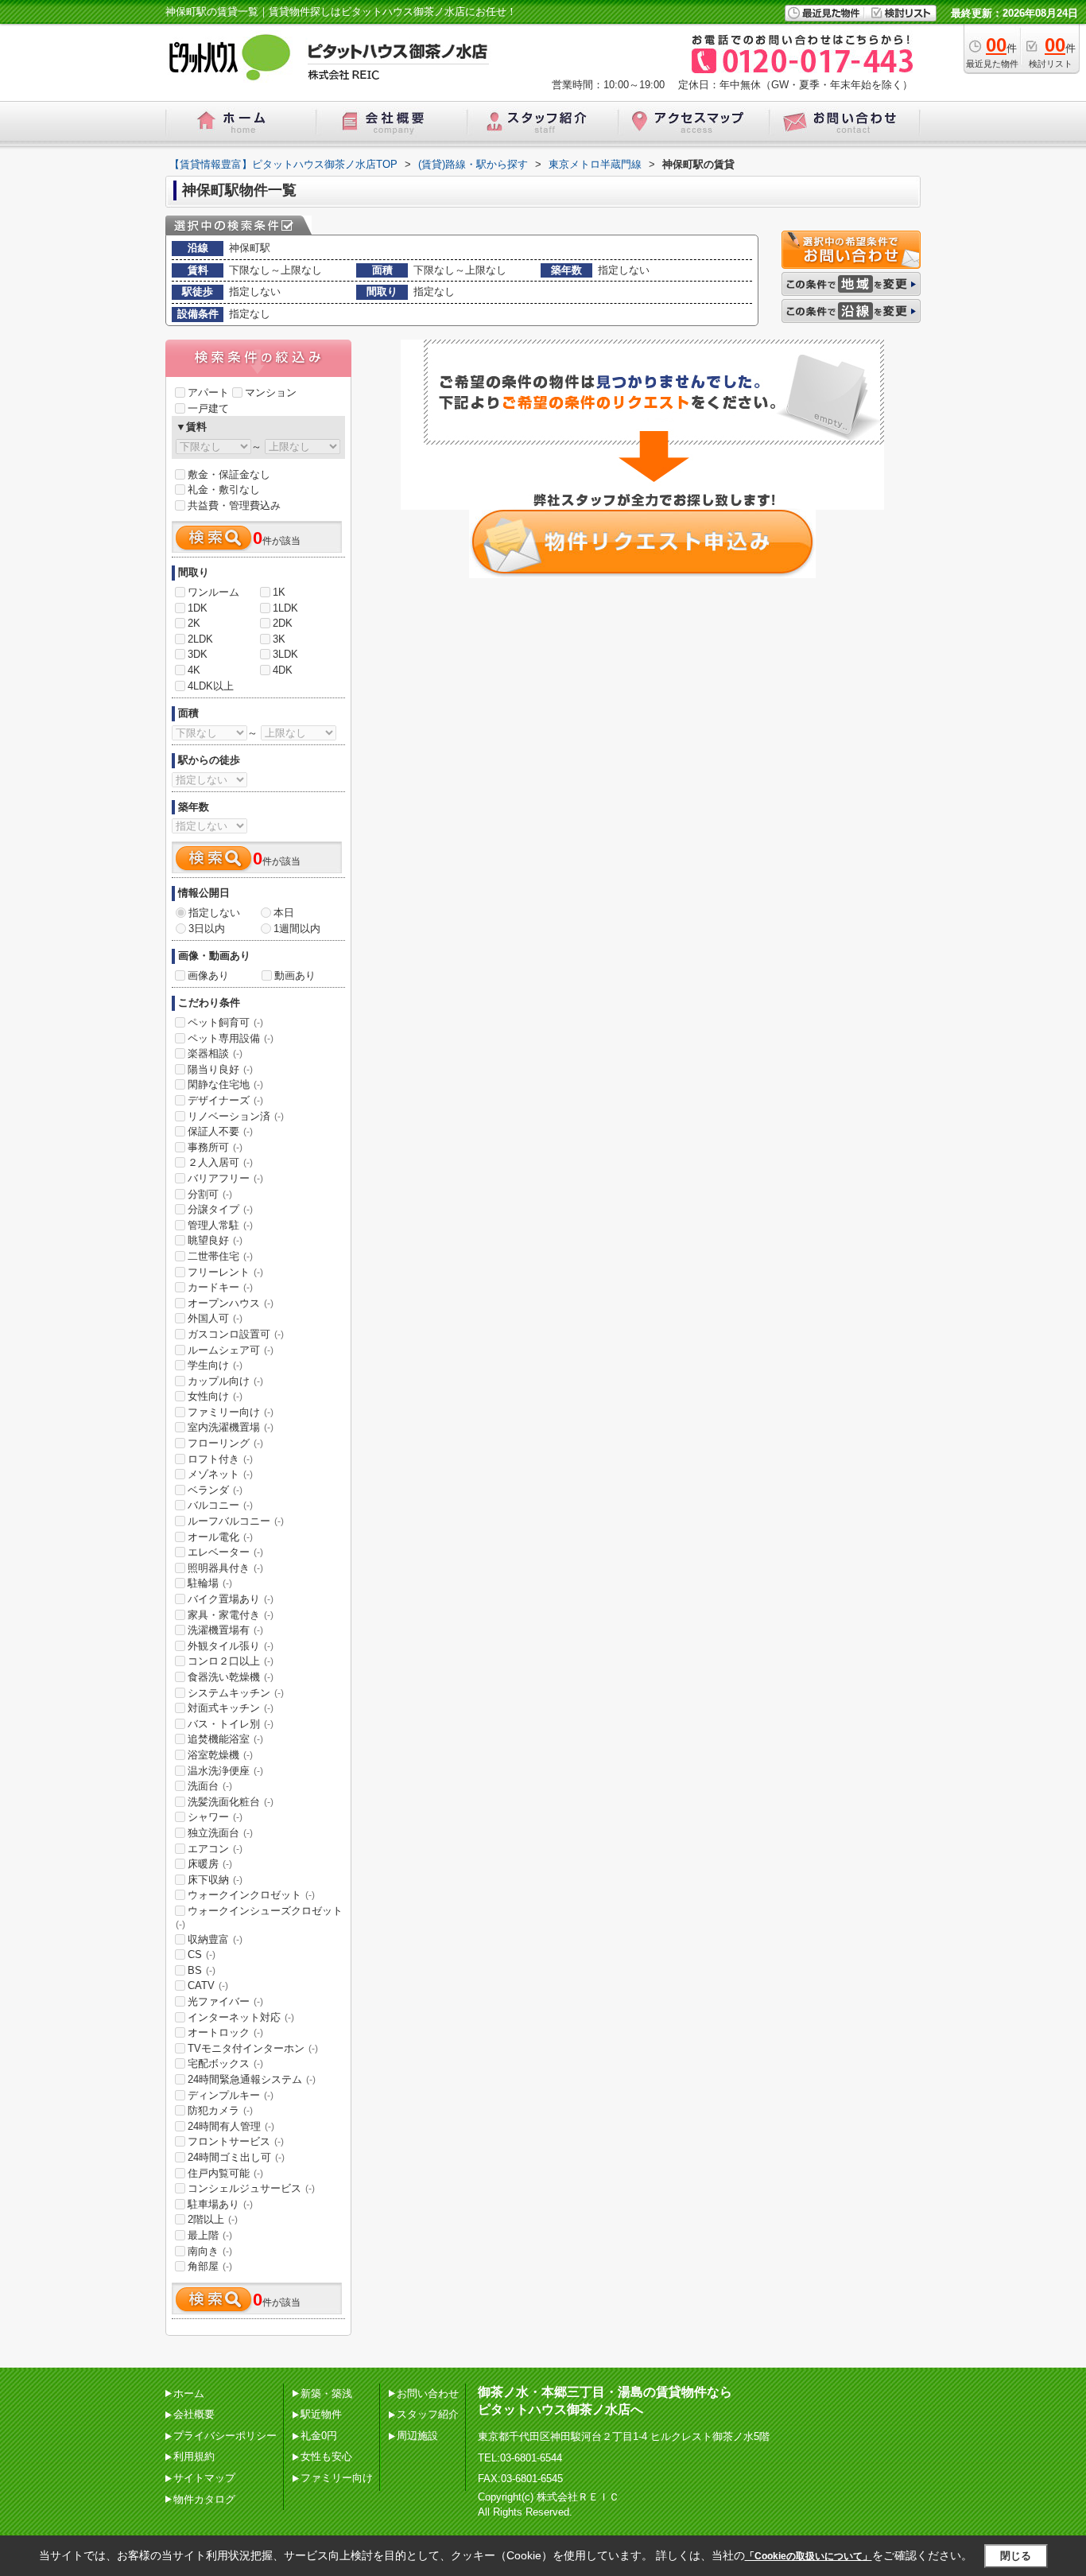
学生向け (215, 1365)
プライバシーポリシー (225, 2436)
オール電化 (220, 1537)
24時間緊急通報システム (252, 2079)
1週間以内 (297, 929)
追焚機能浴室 (225, 1739)
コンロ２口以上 (231, 1661)
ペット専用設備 (231, 1038)
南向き (210, 2251)
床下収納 (215, 1880)
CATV (208, 1985)
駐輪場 (210, 1583)
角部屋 (210, 2266)
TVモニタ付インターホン (253, 2048)
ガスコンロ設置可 (236, 1334)
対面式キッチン (231, 1708)
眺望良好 (215, 1240)
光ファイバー (225, 2001)
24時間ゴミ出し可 (236, 2157)
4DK (283, 670)
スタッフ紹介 (428, 2414)
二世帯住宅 (220, 1256)
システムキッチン (236, 1693)
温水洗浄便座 (225, 1771)
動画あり (295, 975)
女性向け (215, 1396)
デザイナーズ (225, 1100)
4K (194, 670)
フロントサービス (236, 2141)
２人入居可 (220, 1162)
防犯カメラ (220, 2110)
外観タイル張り (231, 1646)
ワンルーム (213, 592)
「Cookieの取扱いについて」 (809, 2556)
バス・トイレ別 (231, 1724)
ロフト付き (220, 1459)
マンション (271, 392)
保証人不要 (220, 1131)
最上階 (210, 2235)
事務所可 (215, 1147)
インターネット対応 (241, 2017)
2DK (283, 623)
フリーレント (225, 1272)
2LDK (200, 639)
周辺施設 (417, 2436)
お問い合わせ (428, 2393)
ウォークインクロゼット (251, 1895)
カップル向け (225, 1381)
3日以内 (207, 929)
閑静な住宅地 (225, 1084)
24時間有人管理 (231, 2126)
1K (279, 592)
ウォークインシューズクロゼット (259, 1917)
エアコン (215, 1849)
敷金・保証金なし (229, 474)
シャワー (215, 1817)
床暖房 (210, 1864)
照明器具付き (225, 1568)
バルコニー (220, 1505)
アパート (208, 392)
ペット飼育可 (225, 1022)
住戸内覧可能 (225, 2173)
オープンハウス (231, 1303)
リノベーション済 (236, 1116)
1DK (198, 608)
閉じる (1016, 2556)
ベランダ (215, 1490)
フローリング (225, 1443)
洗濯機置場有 (225, 1630)
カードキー (220, 1287)
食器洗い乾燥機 (231, 1677)
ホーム (189, 2393)
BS (202, 1970)
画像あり (208, 975)
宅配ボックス (225, 2063)
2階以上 (213, 2219)
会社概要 (194, 2414)
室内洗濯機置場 (231, 1427)
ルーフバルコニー (236, 1521)
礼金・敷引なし (224, 490)
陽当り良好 (220, 1069)
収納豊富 (215, 1939)
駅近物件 (321, 2414)
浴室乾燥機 (220, 1755)
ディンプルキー (231, 2095)
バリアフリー (225, 1178)
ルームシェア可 (231, 1350)
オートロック (225, 2032)
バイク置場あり (231, 1599)
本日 (284, 913)
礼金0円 (319, 2436)
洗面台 (210, 1786)
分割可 (210, 1194)
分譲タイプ (220, 1209)
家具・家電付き (231, 1615)
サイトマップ (204, 2478)
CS (202, 1954)
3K (279, 639)
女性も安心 (326, 2456)
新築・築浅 (326, 2393)
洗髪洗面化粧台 (231, 1802)
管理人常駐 (220, 1225)
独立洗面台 (220, 1833)
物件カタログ (204, 2499)
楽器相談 (215, 1053)
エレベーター (225, 1552)
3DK (198, 654)
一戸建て (208, 408)
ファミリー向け (231, 1412)
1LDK (285, 608)
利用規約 (194, 2456)
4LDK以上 (211, 686)
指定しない (214, 913)
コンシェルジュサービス (251, 2188)
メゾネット (220, 1474)
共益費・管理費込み (234, 505)
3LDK (285, 654)
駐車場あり (220, 2204)
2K (194, 623)
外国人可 (215, 1318)
